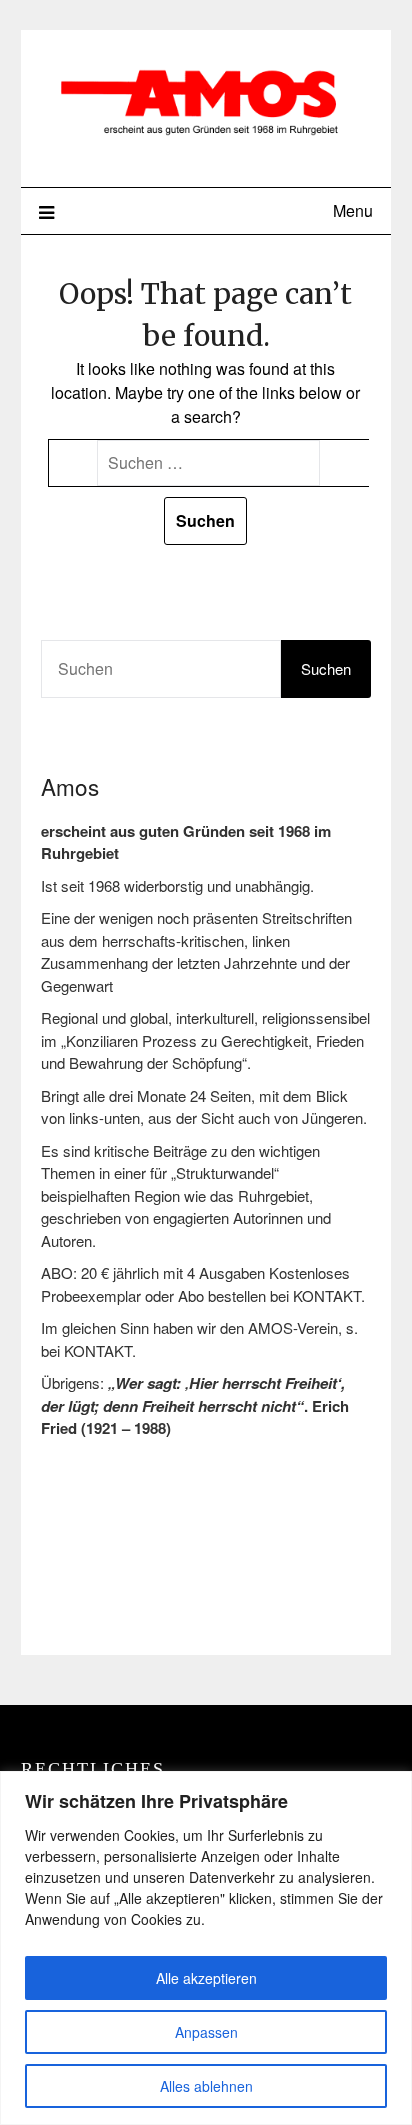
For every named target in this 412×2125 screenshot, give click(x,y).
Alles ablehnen (206, 2086)
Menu (353, 210)
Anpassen (206, 2032)
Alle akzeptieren (206, 1978)
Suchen (326, 668)
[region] (206, 1948)
